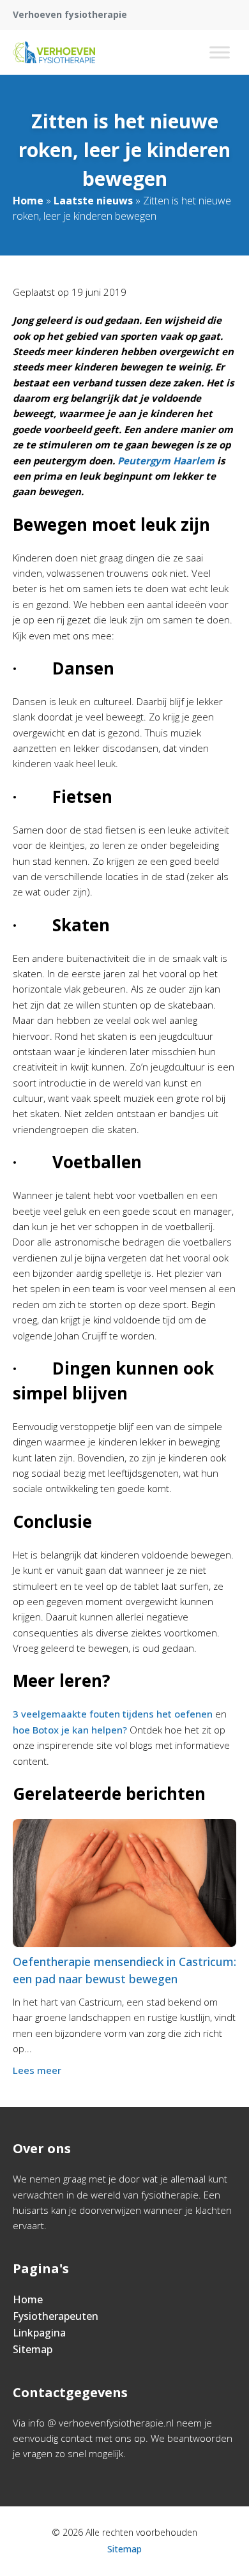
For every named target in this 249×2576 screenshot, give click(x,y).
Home (28, 201)
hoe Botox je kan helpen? (70, 1730)
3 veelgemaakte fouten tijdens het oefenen (113, 1714)
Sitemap (33, 2349)
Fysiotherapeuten (56, 2316)
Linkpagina (39, 2333)
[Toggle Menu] (220, 52)
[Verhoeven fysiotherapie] (54, 52)
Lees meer (37, 2070)
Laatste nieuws (93, 201)
